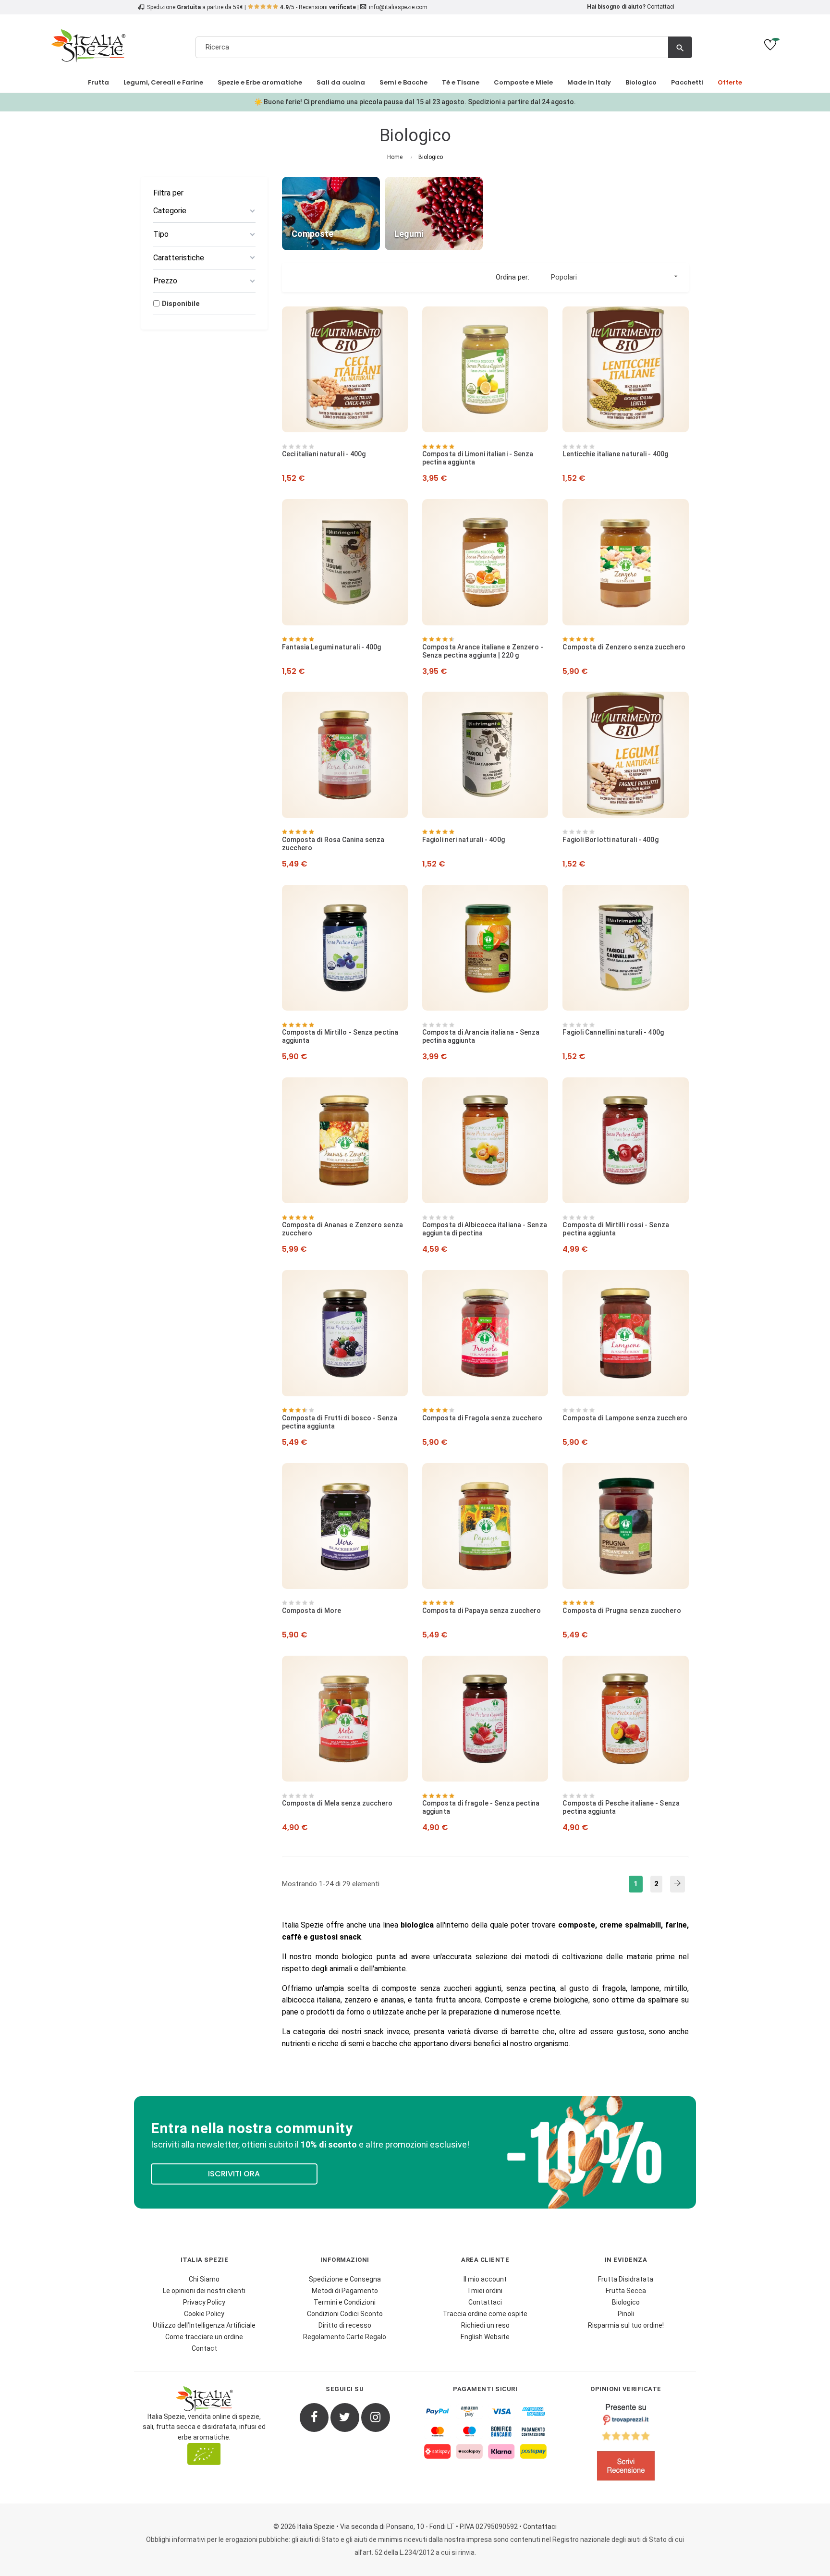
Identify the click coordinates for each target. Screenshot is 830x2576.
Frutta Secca (626, 2291)
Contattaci (661, 7)
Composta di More (312, 1611)
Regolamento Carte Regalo (345, 2337)
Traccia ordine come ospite (485, 2314)
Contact (204, 2348)
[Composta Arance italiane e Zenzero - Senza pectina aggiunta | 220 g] (485, 562)
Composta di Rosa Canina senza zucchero (333, 844)
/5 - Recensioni (318, 7)
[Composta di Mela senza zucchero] (345, 1719)
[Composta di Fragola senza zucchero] (485, 1333)
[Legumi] (434, 213)
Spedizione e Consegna (345, 2279)
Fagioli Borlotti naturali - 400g (610, 840)
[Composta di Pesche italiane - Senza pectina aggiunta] (625, 1719)
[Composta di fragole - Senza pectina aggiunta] (485, 1719)
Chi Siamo (204, 2279)
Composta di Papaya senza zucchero (482, 1611)
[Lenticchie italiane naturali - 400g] (625, 369)
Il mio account (485, 2279)
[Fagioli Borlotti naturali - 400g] (625, 755)
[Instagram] (376, 2417)
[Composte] (331, 213)
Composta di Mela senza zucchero (337, 1803)
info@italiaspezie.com (398, 7)
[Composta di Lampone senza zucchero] (625, 1333)
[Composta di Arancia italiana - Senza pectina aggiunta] (485, 948)
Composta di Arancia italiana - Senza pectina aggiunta (481, 1036)
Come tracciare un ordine (204, 2337)
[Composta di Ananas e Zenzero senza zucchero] (345, 1140)
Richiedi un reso (485, 2325)
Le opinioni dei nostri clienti (204, 2291)
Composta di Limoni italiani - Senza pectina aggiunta (478, 458)
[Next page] (677, 1884)
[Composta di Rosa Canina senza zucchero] (345, 755)
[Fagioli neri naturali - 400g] (485, 755)
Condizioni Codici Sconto (345, 2314)
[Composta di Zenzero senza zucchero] (625, 562)
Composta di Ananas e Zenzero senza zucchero (342, 1229)
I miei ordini (485, 2291)
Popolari (615, 277)
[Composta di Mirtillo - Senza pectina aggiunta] (345, 948)
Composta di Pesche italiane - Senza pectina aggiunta (621, 1807)
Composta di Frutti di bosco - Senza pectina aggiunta (340, 1422)
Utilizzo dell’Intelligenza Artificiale (204, 2325)
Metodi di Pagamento (345, 2291)
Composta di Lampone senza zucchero (625, 1418)
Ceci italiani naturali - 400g (324, 454)
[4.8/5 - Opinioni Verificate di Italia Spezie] (626, 2444)
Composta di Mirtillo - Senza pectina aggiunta (340, 1036)
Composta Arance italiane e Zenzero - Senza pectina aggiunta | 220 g (483, 651)
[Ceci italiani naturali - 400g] (345, 369)
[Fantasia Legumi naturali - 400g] (345, 562)
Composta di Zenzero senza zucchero (624, 647)
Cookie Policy (204, 2314)
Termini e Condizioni (345, 2302)
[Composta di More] (345, 1526)
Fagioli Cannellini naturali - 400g (613, 1032)
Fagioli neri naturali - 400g (464, 840)
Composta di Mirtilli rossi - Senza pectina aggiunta (616, 1229)
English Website (485, 2337)
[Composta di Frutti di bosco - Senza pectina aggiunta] (345, 1333)
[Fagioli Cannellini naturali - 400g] (625, 948)
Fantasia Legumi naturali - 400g (332, 647)
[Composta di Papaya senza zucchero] (485, 1526)
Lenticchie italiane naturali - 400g (615, 454)
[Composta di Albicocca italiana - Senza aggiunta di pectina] (485, 1140)
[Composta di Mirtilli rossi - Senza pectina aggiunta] (625, 1140)
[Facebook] (314, 2417)
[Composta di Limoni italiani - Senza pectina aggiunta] (485, 369)
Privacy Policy (204, 2302)
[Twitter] (345, 2417)
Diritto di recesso (345, 2325)
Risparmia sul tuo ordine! (626, 2325)
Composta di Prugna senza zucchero (622, 1611)
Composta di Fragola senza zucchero (482, 1418)
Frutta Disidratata (626, 2279)
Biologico (626, 2302)
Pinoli (626, 2314)
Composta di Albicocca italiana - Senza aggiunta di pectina (485, 1229)
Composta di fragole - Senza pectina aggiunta (481, 1807)
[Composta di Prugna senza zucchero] (625, 1526)
